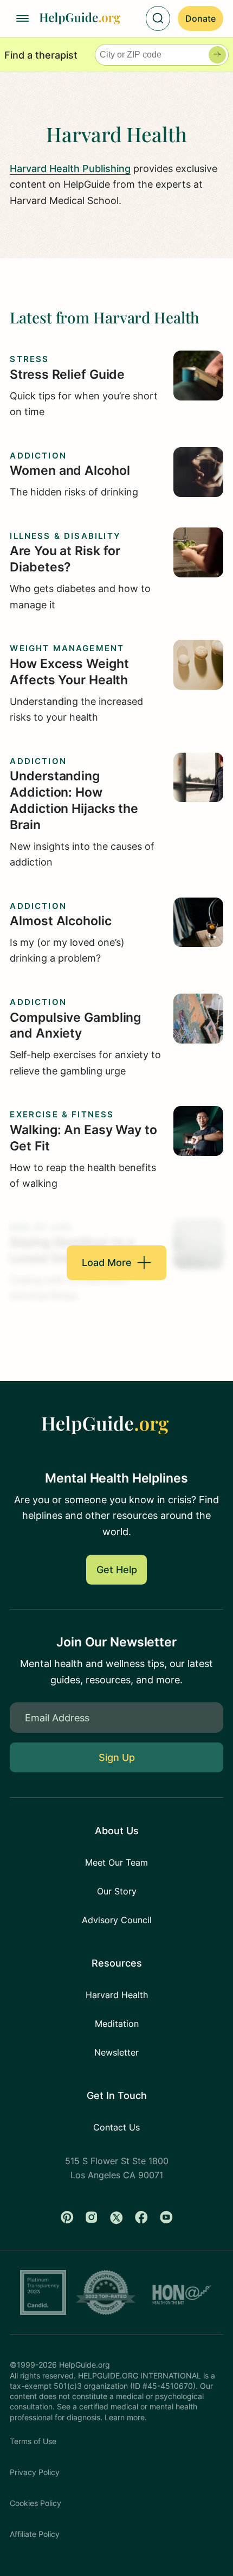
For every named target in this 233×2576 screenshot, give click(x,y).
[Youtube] (166, 2217)
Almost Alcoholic (60, 921)
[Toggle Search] (158, 18)
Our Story (117, 1891)
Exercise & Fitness (62, 1115)
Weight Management (67, 648)
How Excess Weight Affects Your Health (69, 672)
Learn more (125, 2418)
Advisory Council (117, 1920)
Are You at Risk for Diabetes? (65, 559)
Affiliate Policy (35, 2534)
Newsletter (116, 2052)
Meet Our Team (116, 1862)
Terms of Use (33, 2441)
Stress (29, 359)
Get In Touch (117, 2095)
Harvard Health (117, 1995)
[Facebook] (141, 2217)
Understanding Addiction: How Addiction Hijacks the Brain (74, 800)
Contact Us (116, 2127)
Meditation (117, 2024)
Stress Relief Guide (67, 374)
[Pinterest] (67, 2217)
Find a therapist (41, 55)
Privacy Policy (35, 2472)
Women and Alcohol (70, 470)
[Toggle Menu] (22, 18)
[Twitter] (116, 2217)
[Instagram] (92, 2217)
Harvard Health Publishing (70, 168)
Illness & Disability (65, 536)
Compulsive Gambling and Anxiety (75, 1026)
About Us (117, 1830)
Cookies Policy (35, 2503)
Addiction (38, 456)
